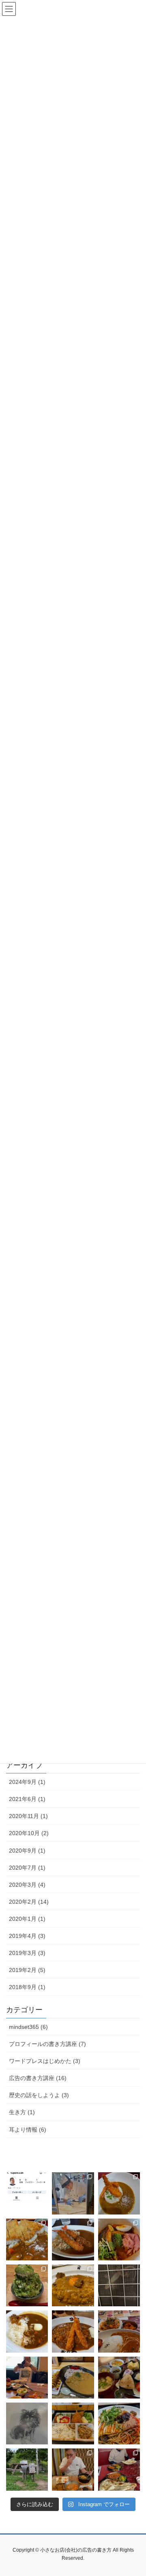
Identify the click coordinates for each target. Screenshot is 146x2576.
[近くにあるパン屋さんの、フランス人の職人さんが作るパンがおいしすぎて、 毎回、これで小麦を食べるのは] (73, 2193)
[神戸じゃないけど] (119, 2423)
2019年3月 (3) (27, 1953)
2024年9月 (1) (27, 1782)
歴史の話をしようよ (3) (39, 2095)
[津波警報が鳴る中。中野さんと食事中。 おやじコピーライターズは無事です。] (27, 2378)
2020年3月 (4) (27, 1885)
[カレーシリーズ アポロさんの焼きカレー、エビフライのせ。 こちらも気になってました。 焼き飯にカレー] (73, 2239)
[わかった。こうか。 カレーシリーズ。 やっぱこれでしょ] (73, 2285)
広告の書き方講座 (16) (38, 2078)
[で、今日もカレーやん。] (73, 2331)
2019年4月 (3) (27, 1936)
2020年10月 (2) (29, 1833)
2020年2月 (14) (29, 1902)
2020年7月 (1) (27, 1868)
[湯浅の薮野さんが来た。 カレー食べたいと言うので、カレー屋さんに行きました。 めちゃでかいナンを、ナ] (119, 2469)
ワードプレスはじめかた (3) (45, 2061)
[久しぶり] (119, 2285)
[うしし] (27, 2469)
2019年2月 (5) (27, 1970)
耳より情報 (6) (28, 2130)
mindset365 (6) (28, 2027)
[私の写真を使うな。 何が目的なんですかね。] (27, 2193)
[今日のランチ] (73, 2423)
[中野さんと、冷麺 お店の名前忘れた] (73, 2469)
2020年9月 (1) (27, 1851)
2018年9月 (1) (27, 1987)
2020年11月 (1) (28, 1816)
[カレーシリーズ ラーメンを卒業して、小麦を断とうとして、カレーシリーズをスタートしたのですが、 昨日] (119, 2193)
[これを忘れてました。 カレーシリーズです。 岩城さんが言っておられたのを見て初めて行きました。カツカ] (27, 2239)
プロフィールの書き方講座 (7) (47, 2044)
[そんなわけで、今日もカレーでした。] (27, 2331)
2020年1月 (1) (27, 1919)
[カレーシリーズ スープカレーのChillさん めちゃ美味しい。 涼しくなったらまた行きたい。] (119, 2239)
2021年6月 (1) (27, 1799)
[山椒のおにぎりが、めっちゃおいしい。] (119, 2378)
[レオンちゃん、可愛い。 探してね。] (27, 2423)
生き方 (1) (22, 2112)
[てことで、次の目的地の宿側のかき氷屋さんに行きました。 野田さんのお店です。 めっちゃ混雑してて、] (27, 2285)
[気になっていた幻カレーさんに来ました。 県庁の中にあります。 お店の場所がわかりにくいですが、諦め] (73, 2378)
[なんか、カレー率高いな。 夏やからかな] (119, 2331)
